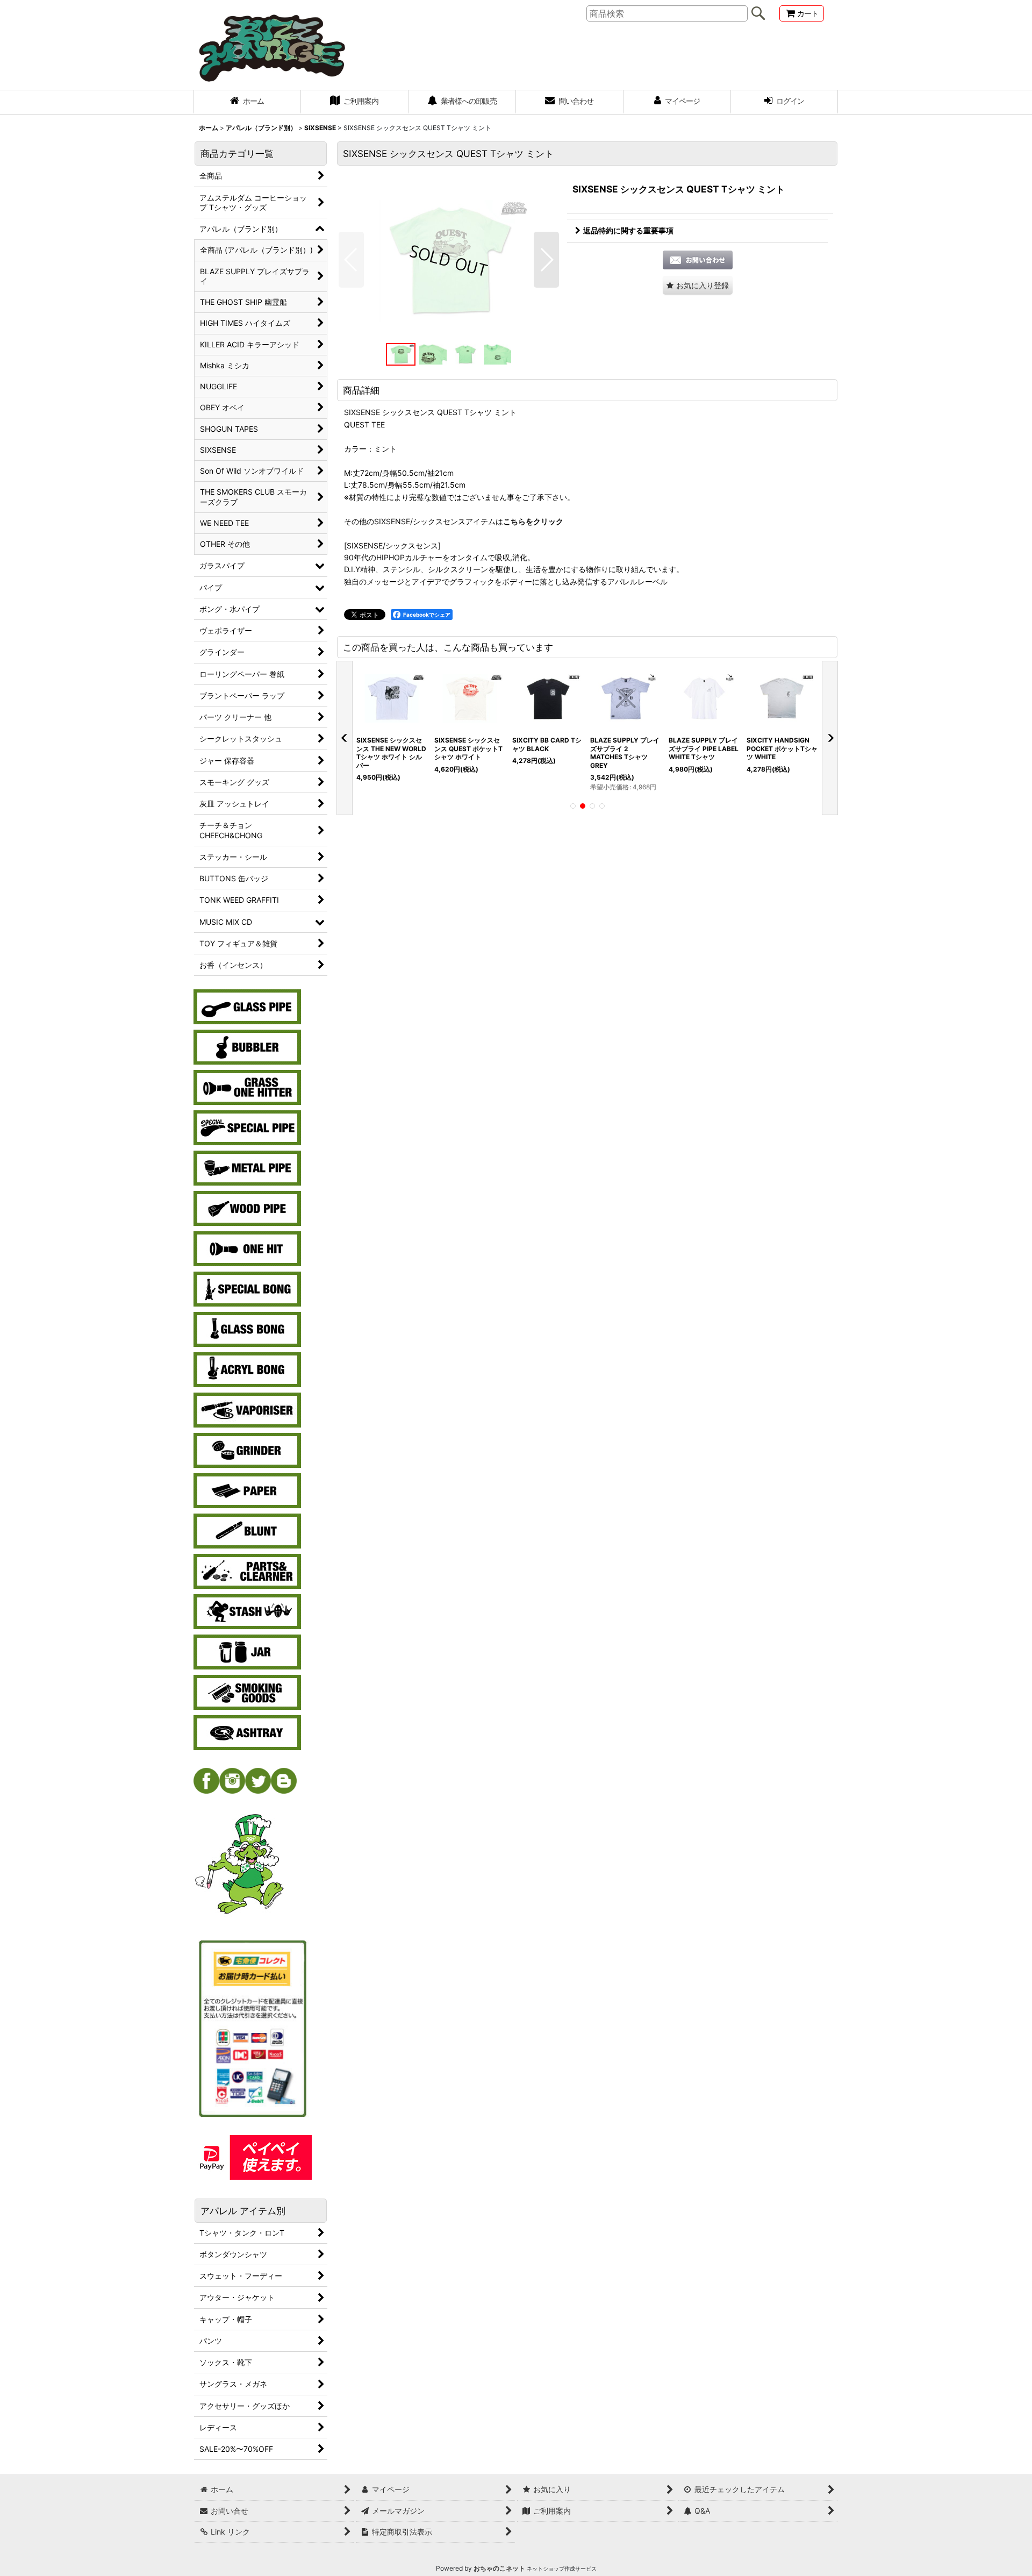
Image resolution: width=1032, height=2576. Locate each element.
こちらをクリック (533, 521)
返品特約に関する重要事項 (628, 230)
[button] (351, 260)
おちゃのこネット (499, 2568)
